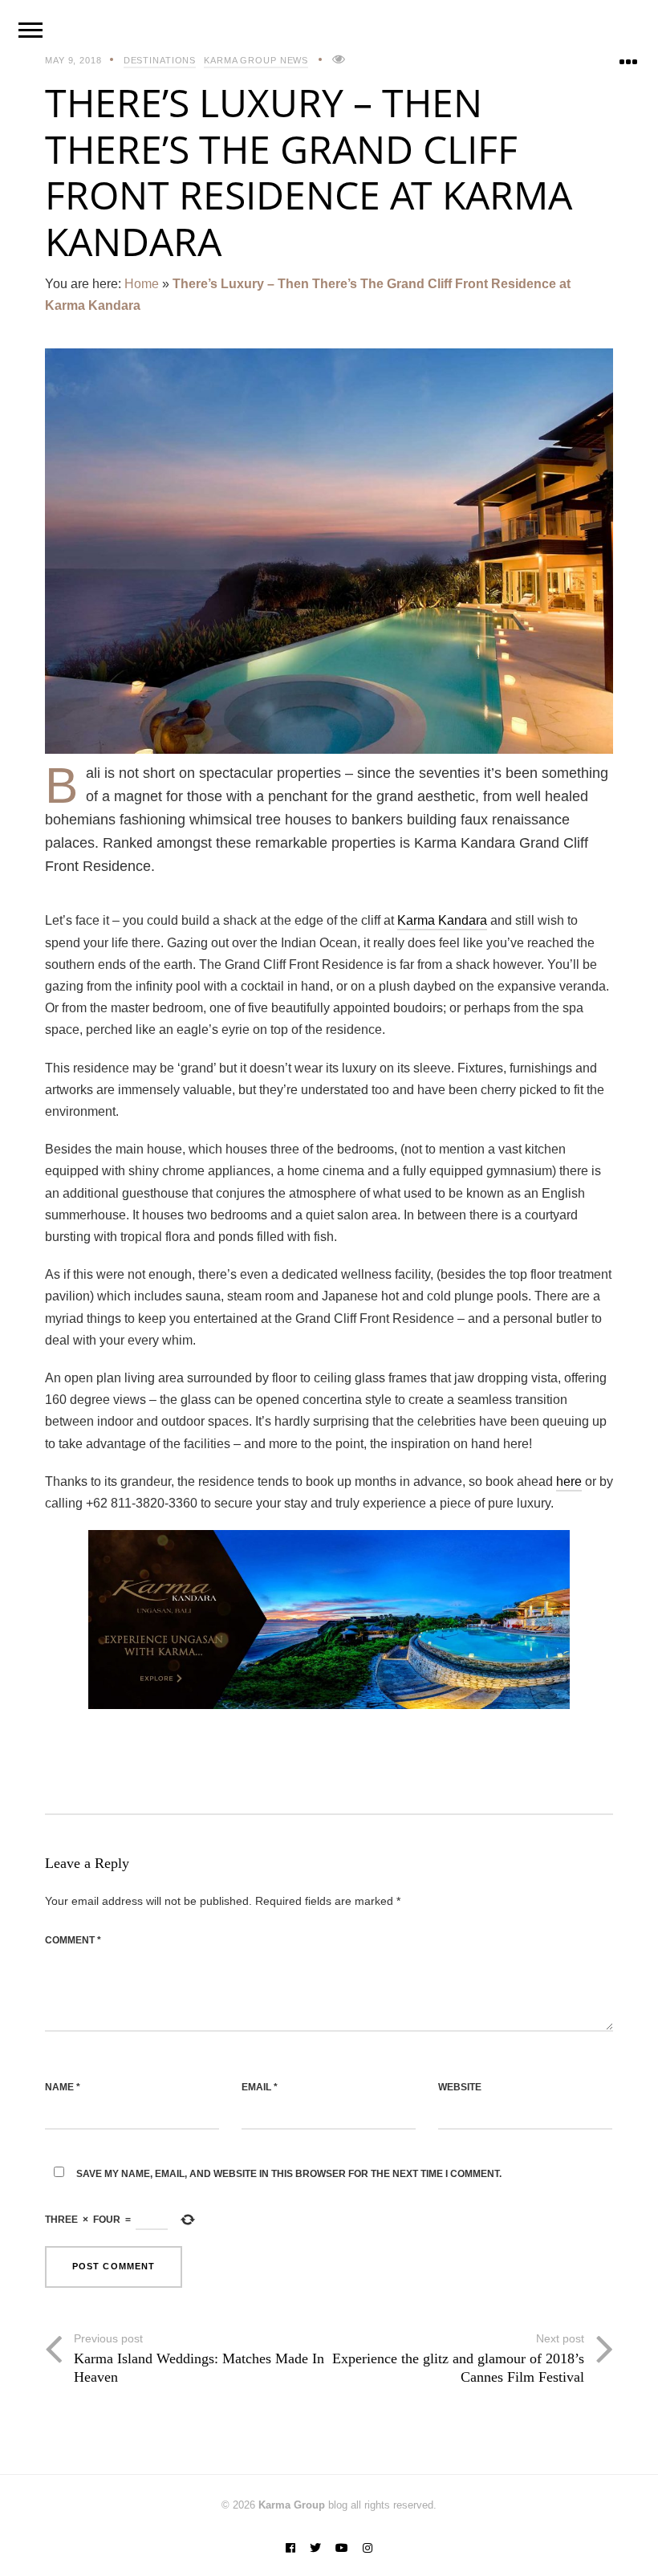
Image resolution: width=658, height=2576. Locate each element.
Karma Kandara (442, 920)
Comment (73, 1940)
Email (260, 2087)
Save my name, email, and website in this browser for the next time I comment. (289, 2174)
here (569, 1481)
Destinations (160, 60)
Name (63, 2087)
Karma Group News (256, 60)
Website (460, 2087)
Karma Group (292, 2505)
